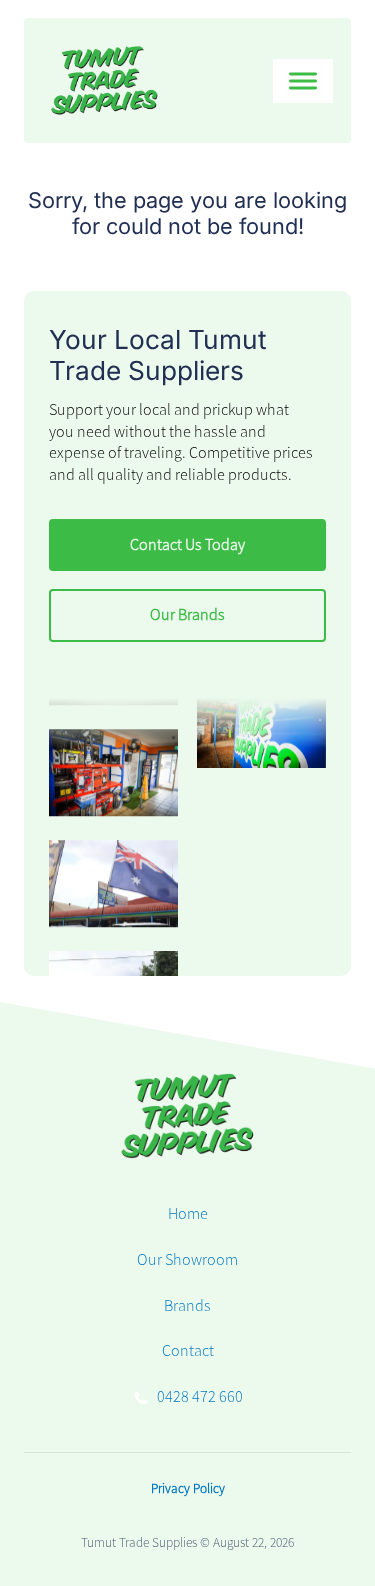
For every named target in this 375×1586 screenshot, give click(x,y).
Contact (188, 1351)
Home (188, 1214)
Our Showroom (187, 1260)
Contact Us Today (187, 545)
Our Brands (187, 615)
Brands (187, 1306)
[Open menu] (303, 81)
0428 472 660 (200, 1397)
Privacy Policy (188, 1488)
